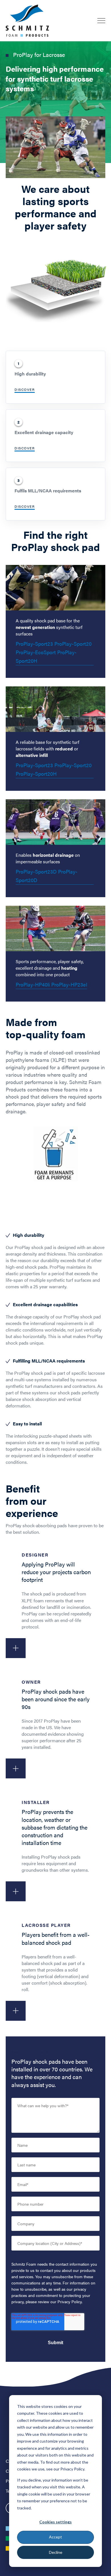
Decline (56, 2552)
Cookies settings (55, 2522)
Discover (25, 389)
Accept (55, 2537)
